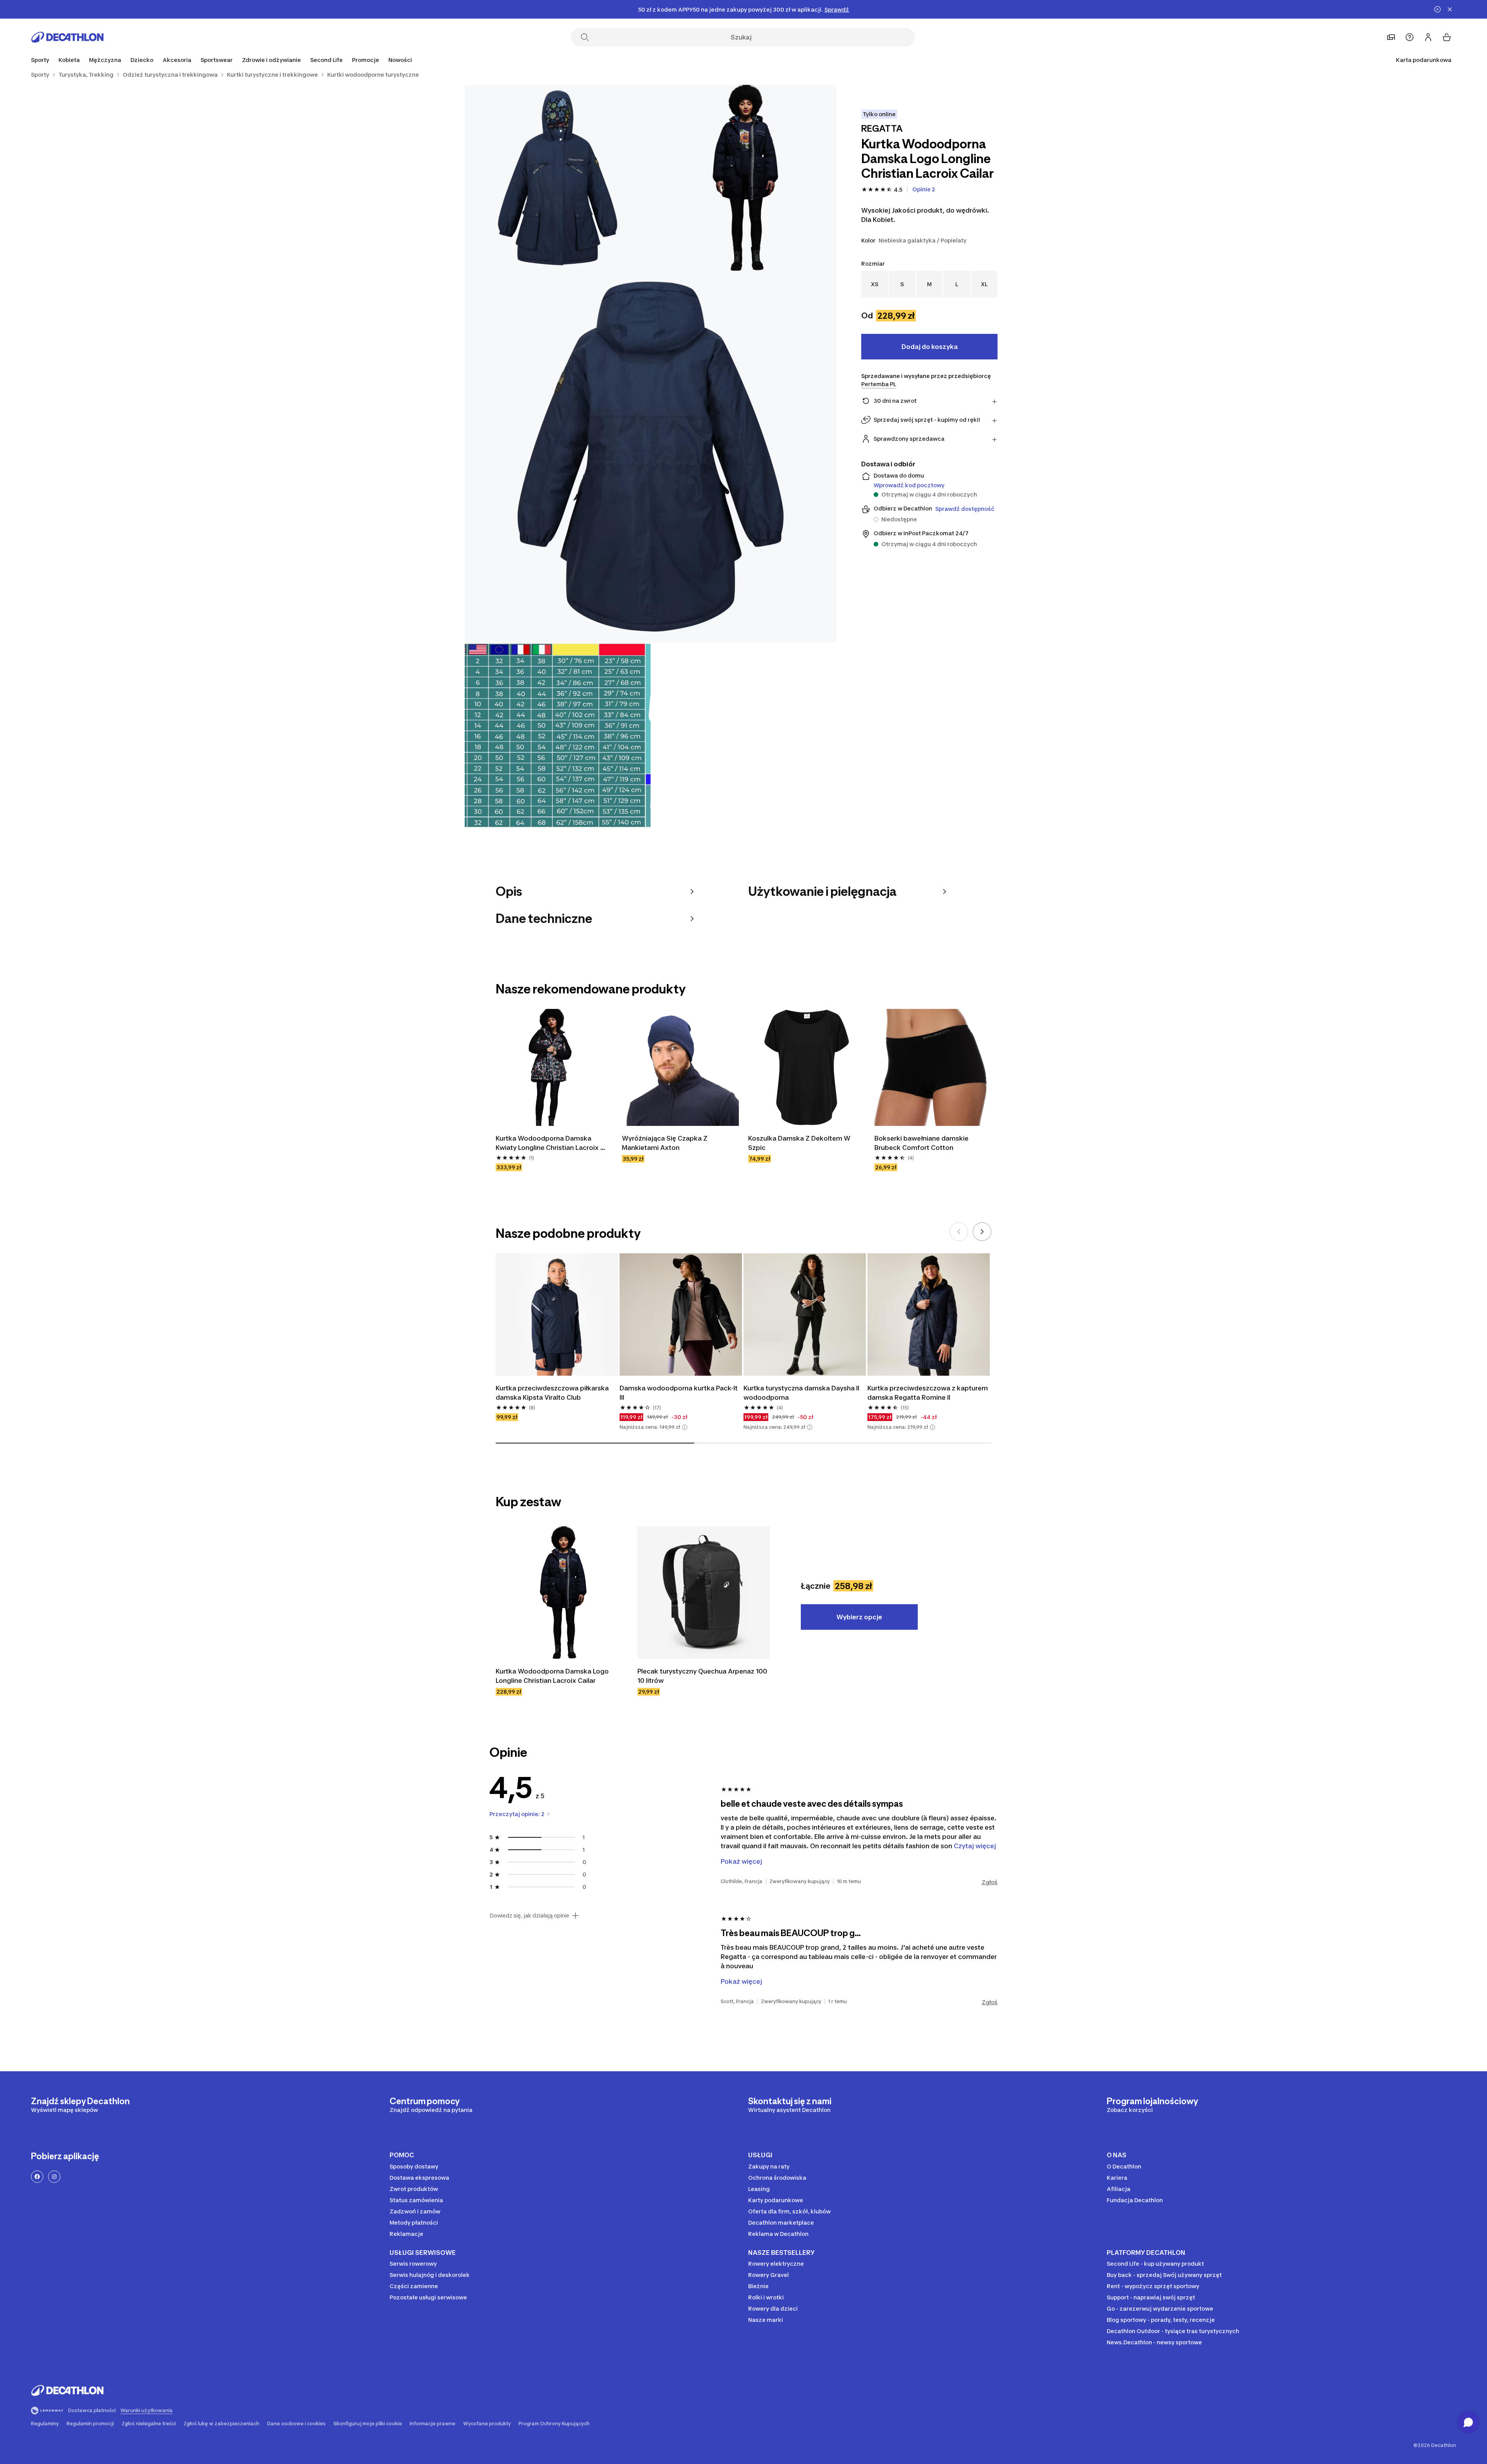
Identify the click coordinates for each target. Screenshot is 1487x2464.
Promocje (366, 60)
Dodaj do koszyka (930, 347)
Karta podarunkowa (1424, 60)
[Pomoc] (1410, 37)
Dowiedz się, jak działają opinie (529, 1916)
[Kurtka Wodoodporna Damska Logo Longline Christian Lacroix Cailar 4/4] (558, 735)
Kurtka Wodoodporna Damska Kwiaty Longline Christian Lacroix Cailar (548, 1143)
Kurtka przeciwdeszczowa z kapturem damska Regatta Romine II (928, 1393)
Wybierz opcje (859, 1617)
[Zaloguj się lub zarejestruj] (1428, 37)
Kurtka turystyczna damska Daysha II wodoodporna (802, 1393)
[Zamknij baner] (1450, 9)
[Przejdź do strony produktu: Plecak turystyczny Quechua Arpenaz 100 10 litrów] (704, 1593)
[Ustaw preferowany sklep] (1391, 37)
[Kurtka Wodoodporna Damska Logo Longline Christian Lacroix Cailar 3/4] (651, 457)
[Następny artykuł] (982, 1232)
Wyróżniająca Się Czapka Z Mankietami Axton (665, 1143)
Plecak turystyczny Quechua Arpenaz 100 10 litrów (703, 1676)
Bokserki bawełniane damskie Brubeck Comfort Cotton (922, 1143)
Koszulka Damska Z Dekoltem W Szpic (800, 1143)
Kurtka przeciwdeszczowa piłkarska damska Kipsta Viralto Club (553, 1393)
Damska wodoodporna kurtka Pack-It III (679, 1393)
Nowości (400, 60)
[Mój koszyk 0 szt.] (1447, 37)
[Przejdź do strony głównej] (67, 37)
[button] (685, 1427)
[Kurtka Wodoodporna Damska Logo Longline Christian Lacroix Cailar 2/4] (558, 178)
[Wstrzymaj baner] (1437, 9)
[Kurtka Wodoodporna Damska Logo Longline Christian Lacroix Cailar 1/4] (743, 178)
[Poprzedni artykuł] (959, 1232)
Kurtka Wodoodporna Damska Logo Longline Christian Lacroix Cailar (553, 1676)
